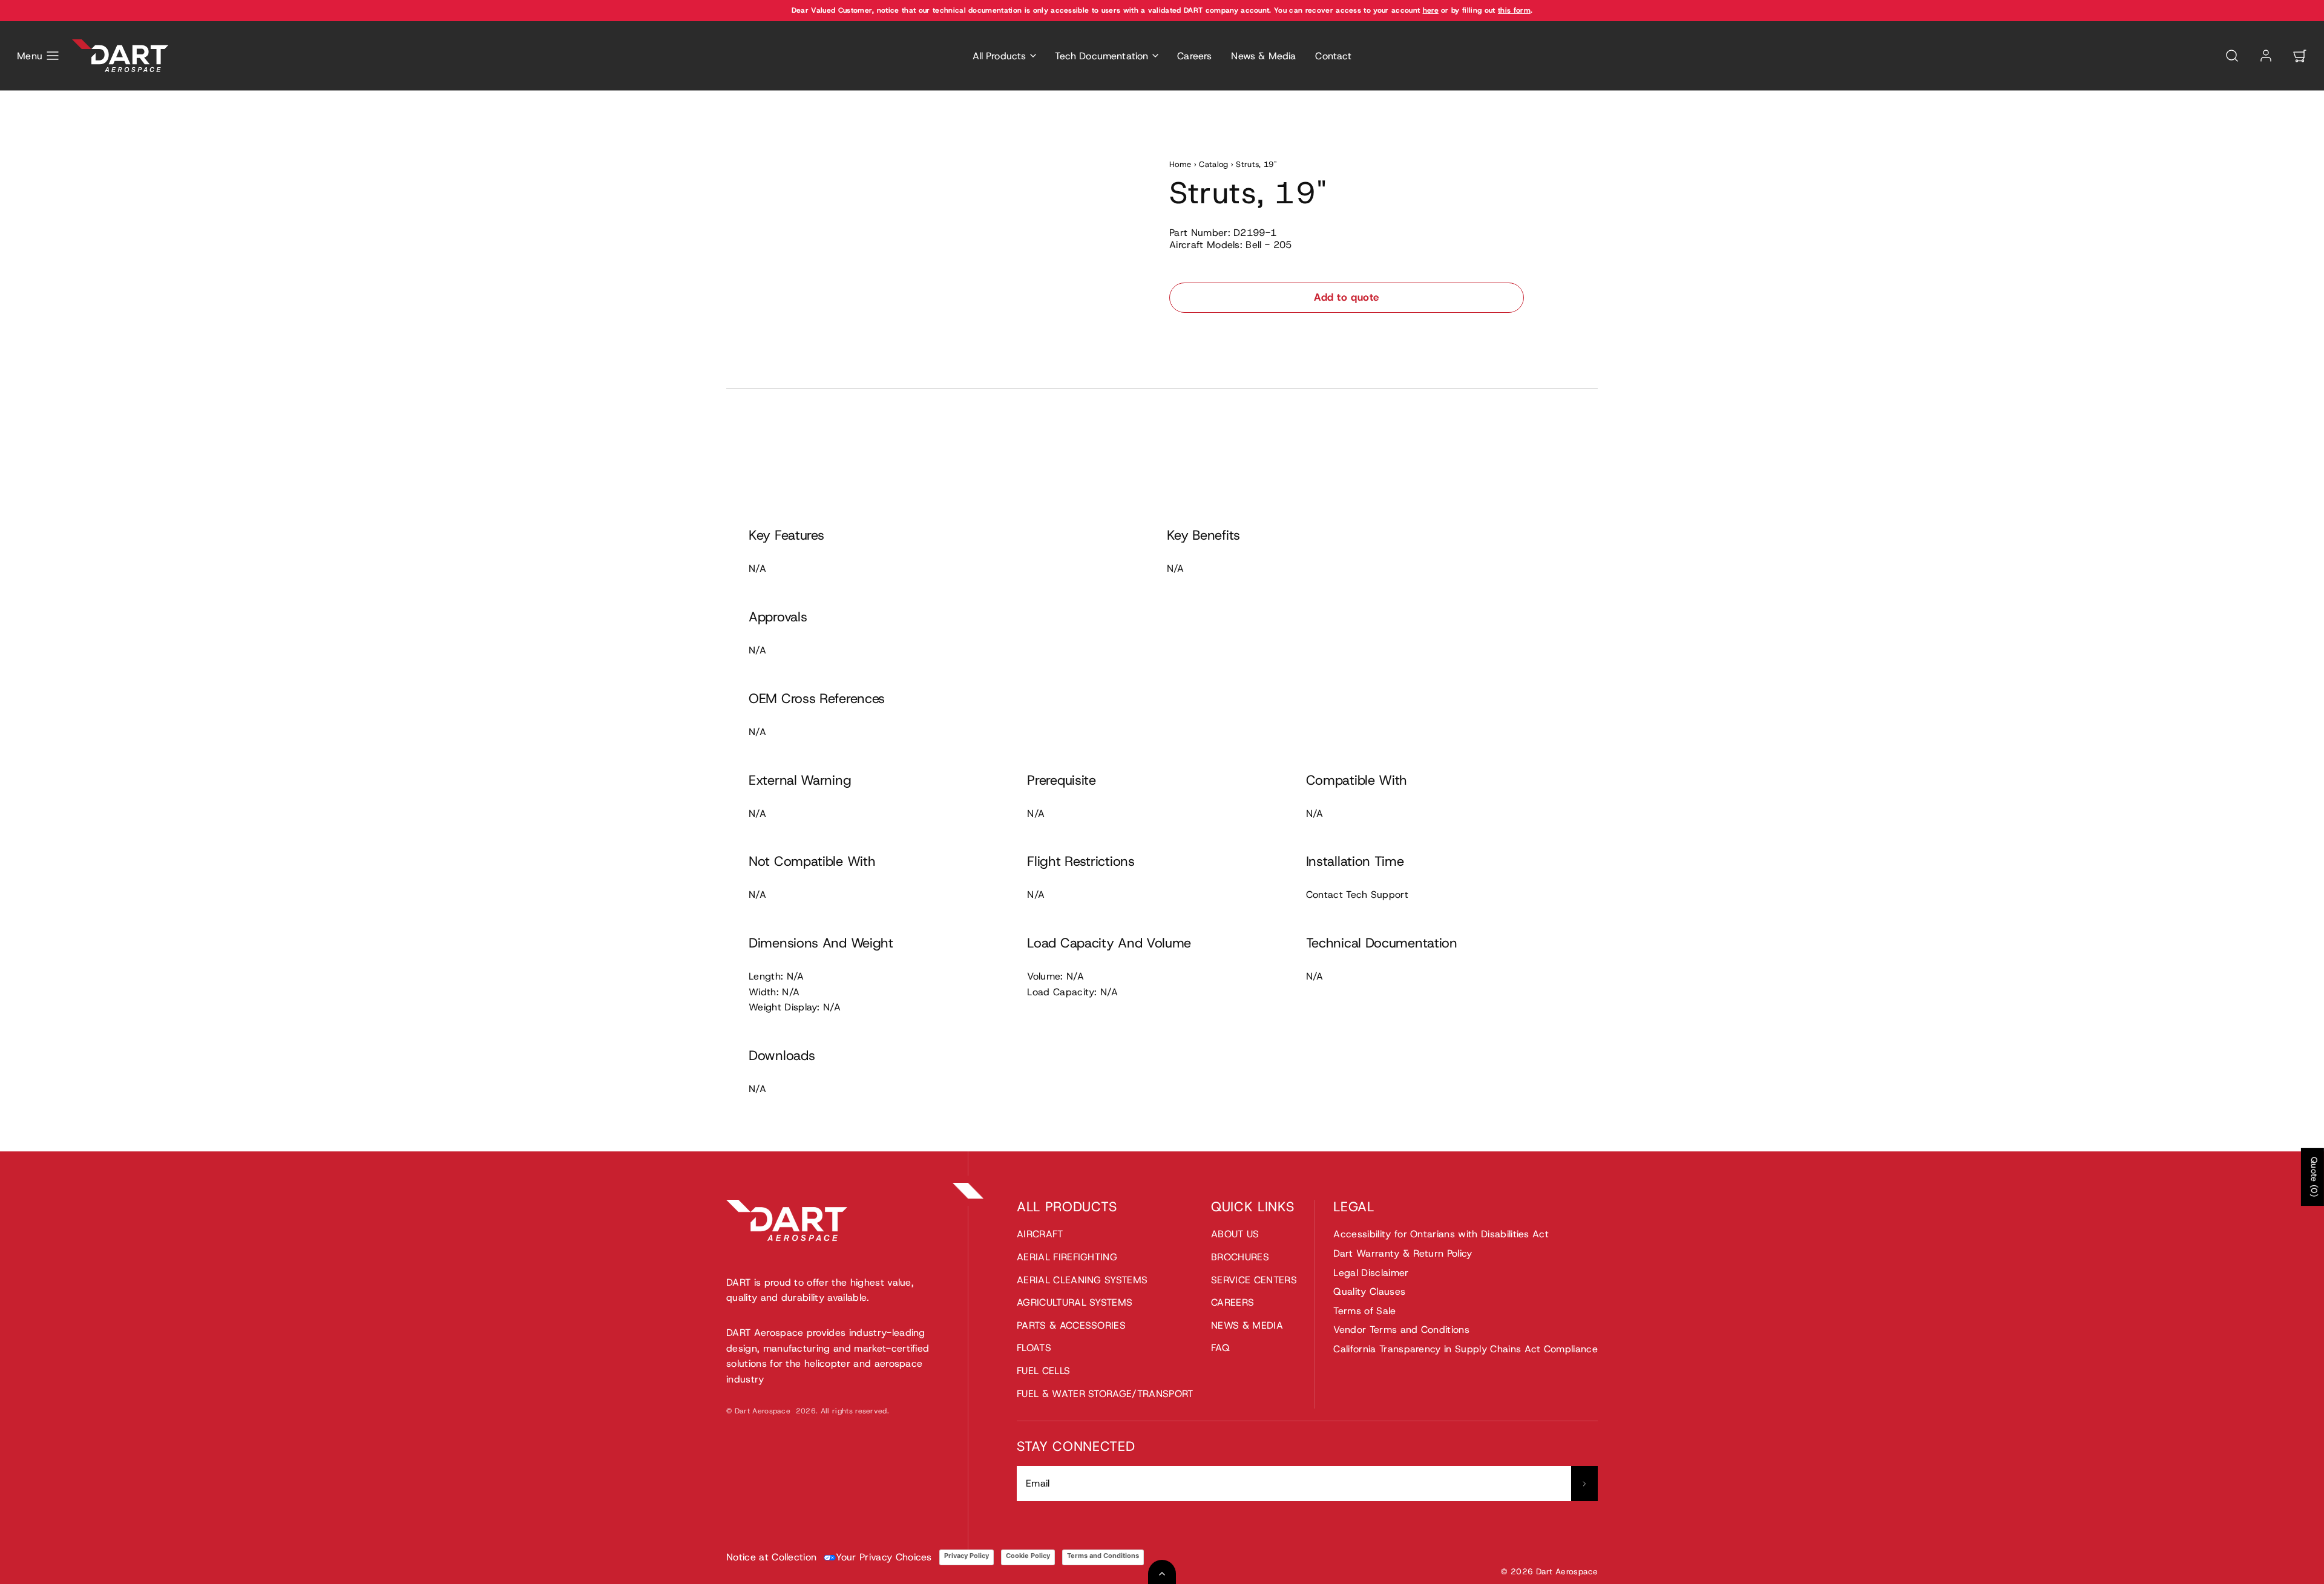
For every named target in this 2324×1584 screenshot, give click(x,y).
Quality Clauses (1369, 1291)
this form (1514, 10)
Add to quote (1346, 297)
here (1431, 10)
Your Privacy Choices (884, 1557)
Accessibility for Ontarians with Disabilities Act (1441, 1234)
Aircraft (1040, 1234)
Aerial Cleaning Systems (1082, 1280)
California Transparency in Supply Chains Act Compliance (1466, 1349)
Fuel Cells (1043, 1371)
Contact (1333, 56)
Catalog (1213, 164)
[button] (38, 56)
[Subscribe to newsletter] (1584, 1484)
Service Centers (1254, 1280)
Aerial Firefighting (1067, 1257)
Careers (1194, 56)
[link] (2266, 56)
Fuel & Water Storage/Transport (1105, 1394)
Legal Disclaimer (1371, 1273)
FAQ (1220, 1348)
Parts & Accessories (1071, 1325)
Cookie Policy (1028, 1556)
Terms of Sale (1364, 1311)
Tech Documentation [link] (1101, 56)
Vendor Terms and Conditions (1401, 1330)
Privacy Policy (967, 1556)
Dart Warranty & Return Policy (1403, 1253)
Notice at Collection (771, 1557)
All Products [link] (1000, 56)
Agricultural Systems (1075, 1302)
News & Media (1263, 56)
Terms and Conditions (1103, 1556)
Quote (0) (2314, 1177)
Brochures (1240, 1257)
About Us (1235, 1234)
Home (1180, 164)
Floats (1034, 1348)
